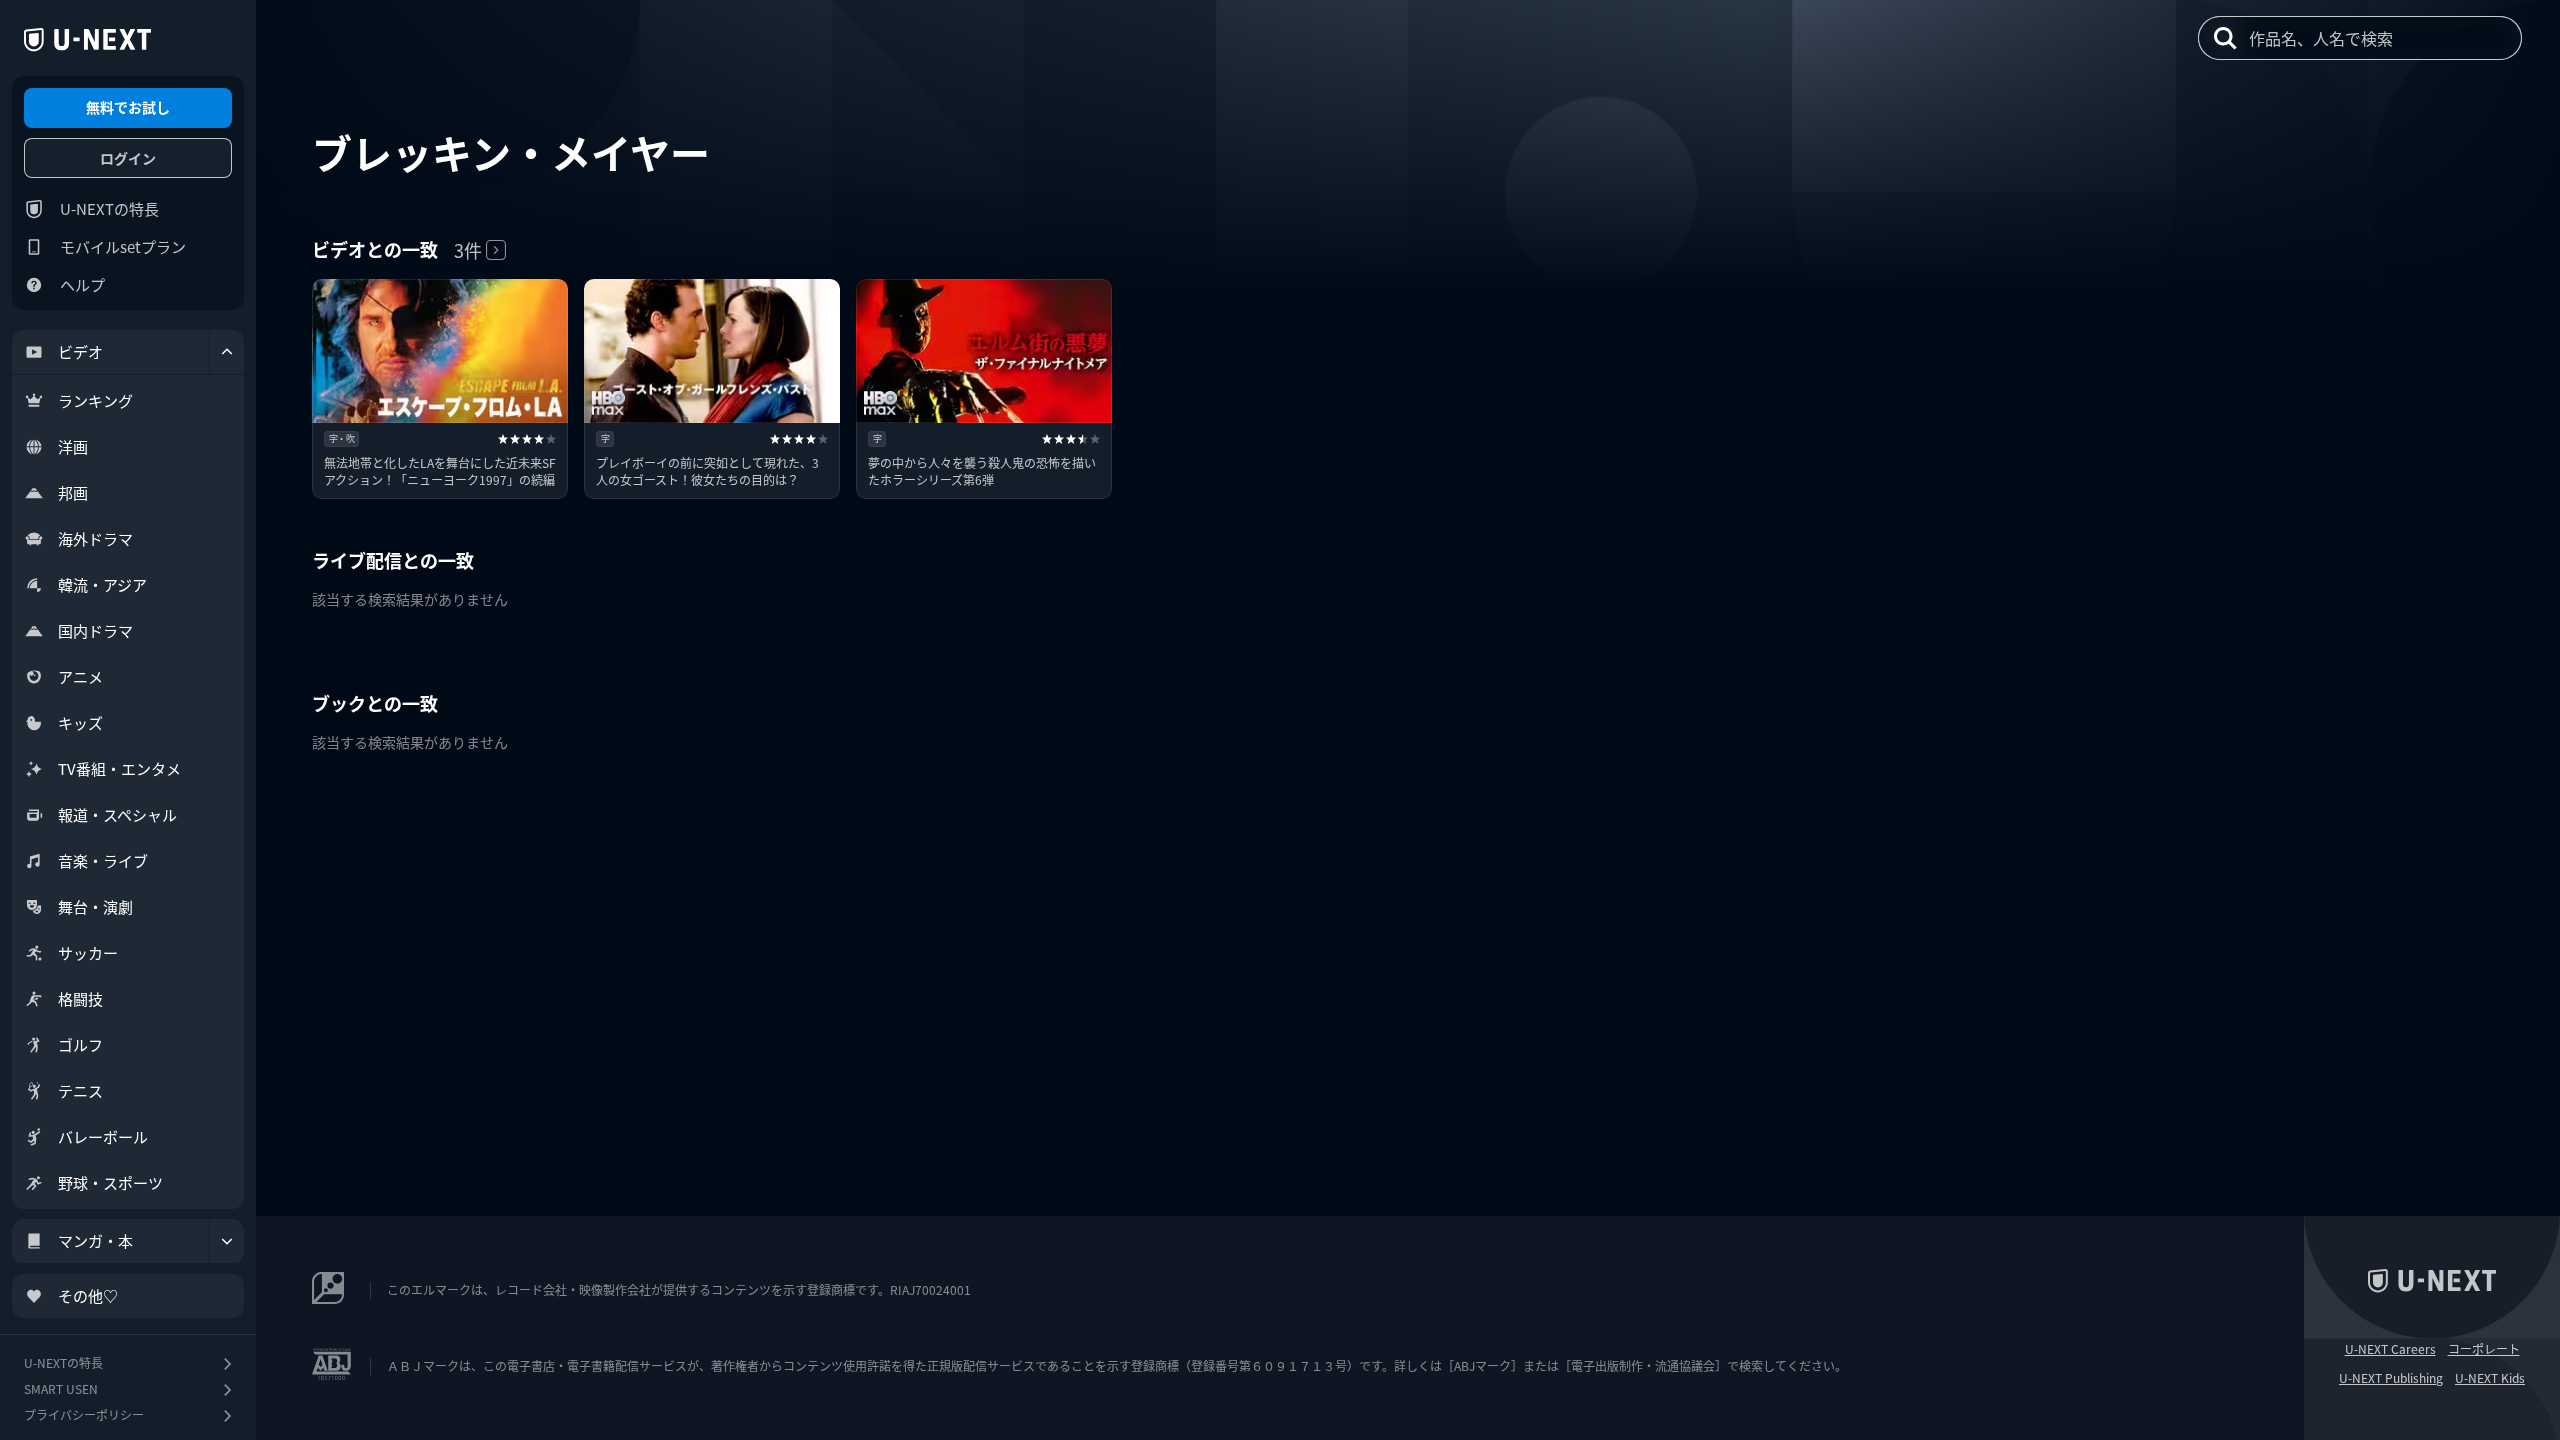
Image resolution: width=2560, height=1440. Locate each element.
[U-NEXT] (87, 40)
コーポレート (2484, 1349)
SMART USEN (61, 1388)
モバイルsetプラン (123, 246)
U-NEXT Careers (2390, 1349)
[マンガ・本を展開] (227, 1241)
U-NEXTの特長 (109, 208)
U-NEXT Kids (2490, 1378)
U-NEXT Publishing (2391, 1378)
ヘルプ (82, 284)
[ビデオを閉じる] (227, 352)
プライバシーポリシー (84, 1414)
